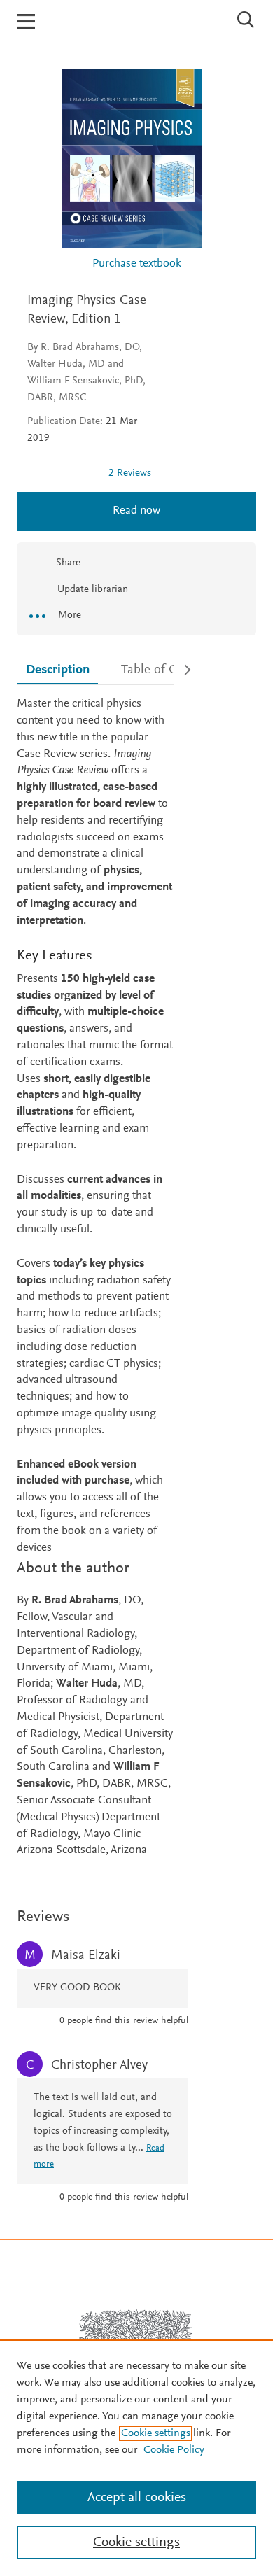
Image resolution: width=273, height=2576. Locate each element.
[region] (136, 2458)
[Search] (246, 20)
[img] (62, 473)
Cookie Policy (174, 2450)
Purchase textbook (137, 264)
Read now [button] (136, 511)
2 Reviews (130, 473)
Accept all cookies (137, 2498)
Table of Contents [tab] (170, 670)
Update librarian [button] (91, 590)
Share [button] (68, 563)
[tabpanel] (95, 1278)
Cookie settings (156, 2433)
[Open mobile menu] (26, 21)
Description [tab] (58, 670)
